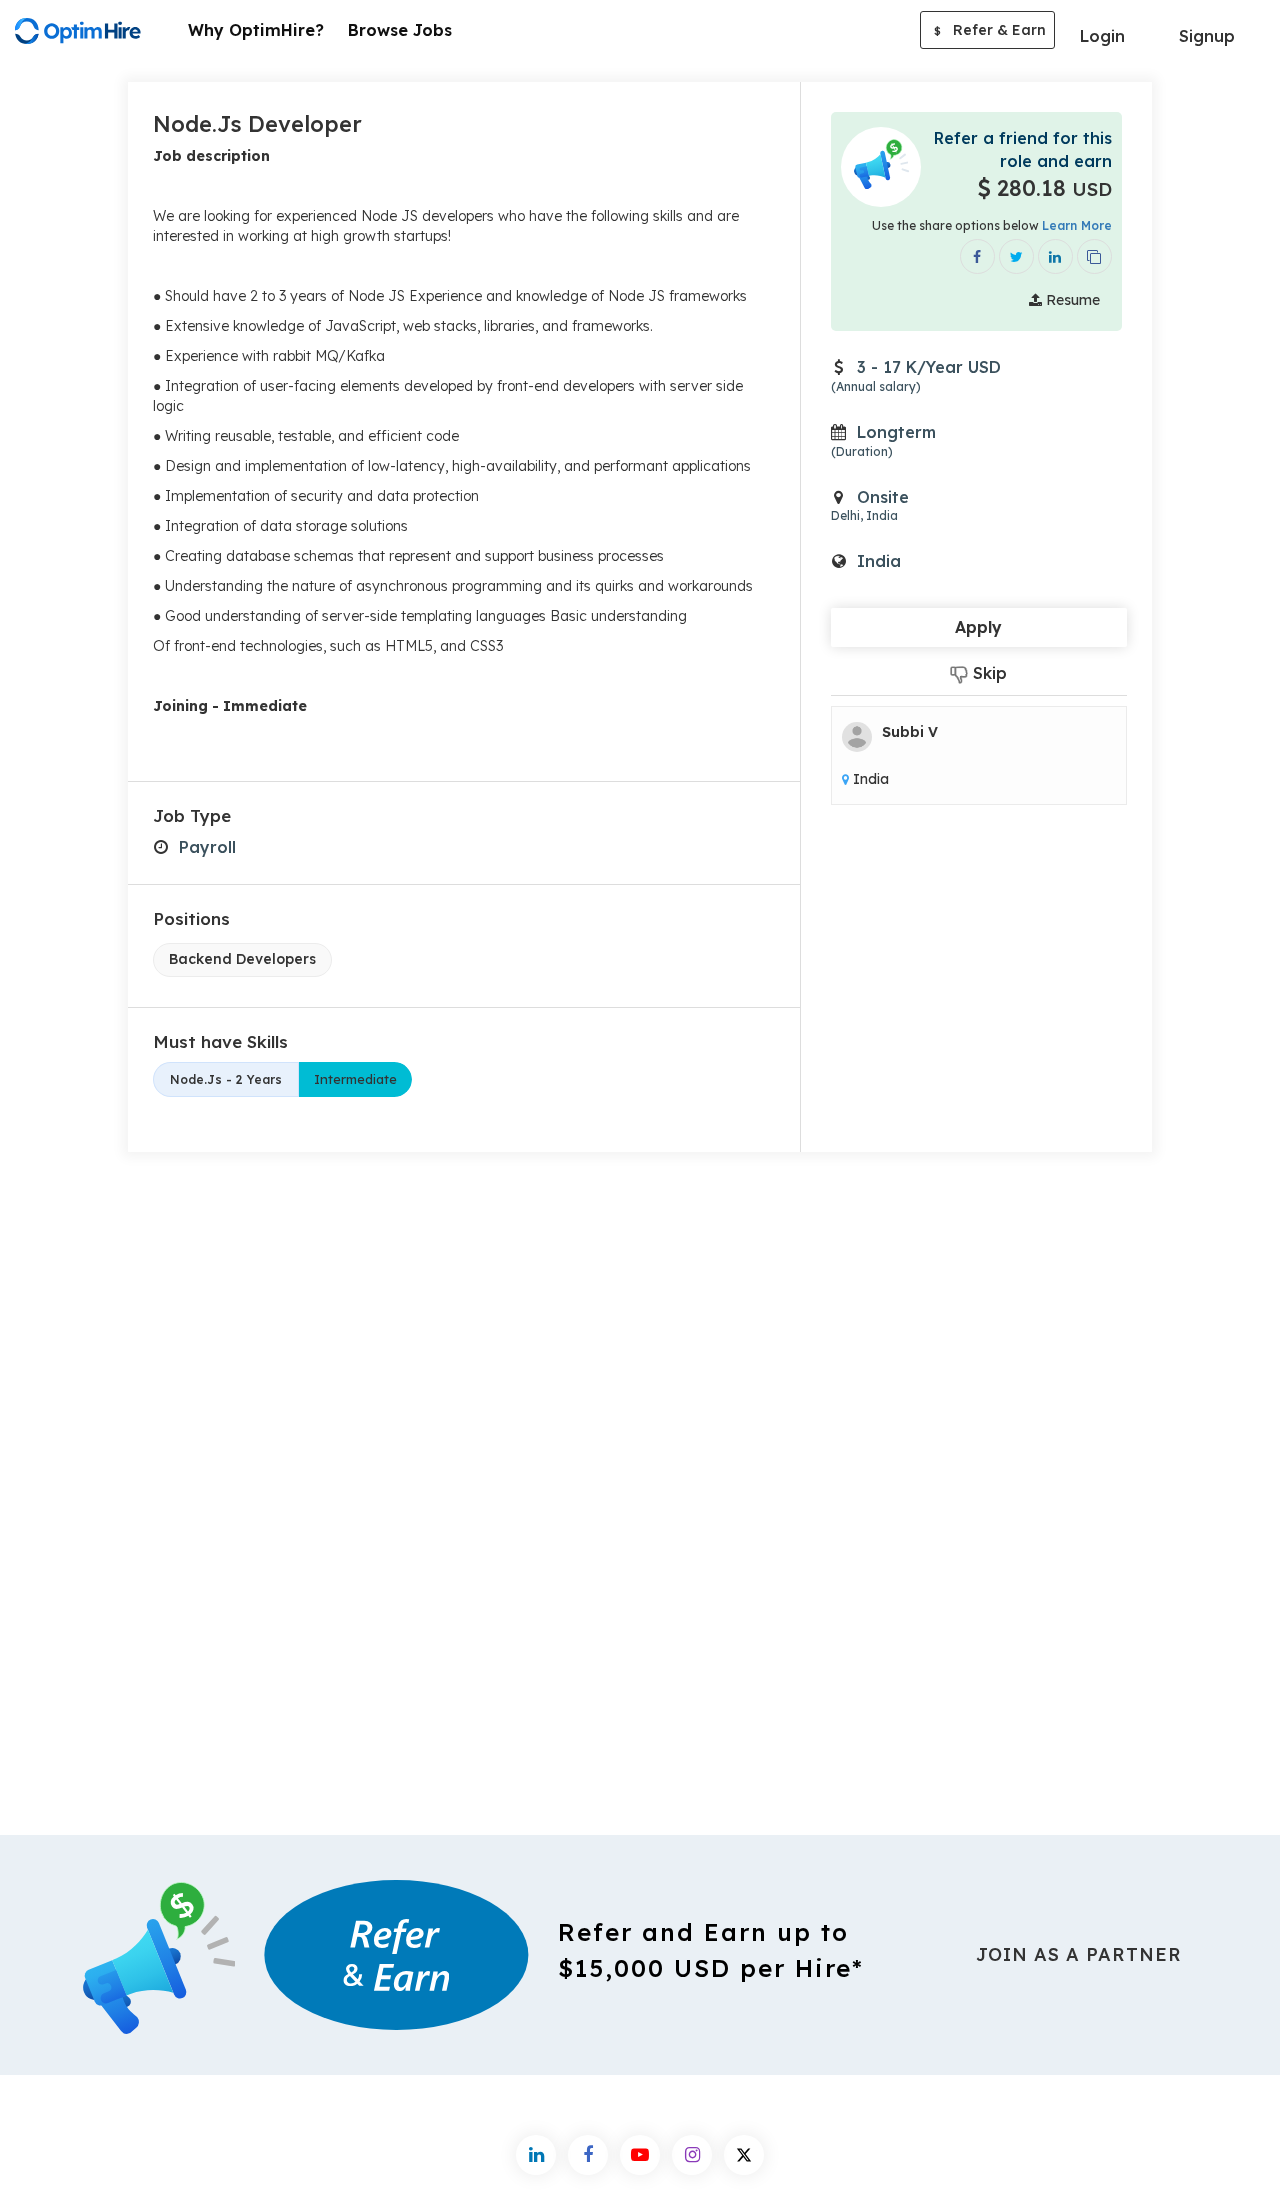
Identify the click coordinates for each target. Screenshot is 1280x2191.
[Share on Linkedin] (1055, 256)
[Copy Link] (1094, 256)
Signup (1207, 36)
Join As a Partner (1079, 1954)
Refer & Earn (990, 30)
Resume (1071, 300)
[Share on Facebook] (977, 256)
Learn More (1077, 225)
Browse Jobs (400, 30)
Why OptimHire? (256, 30)
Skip (987, 673)
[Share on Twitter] (1016, 256)
